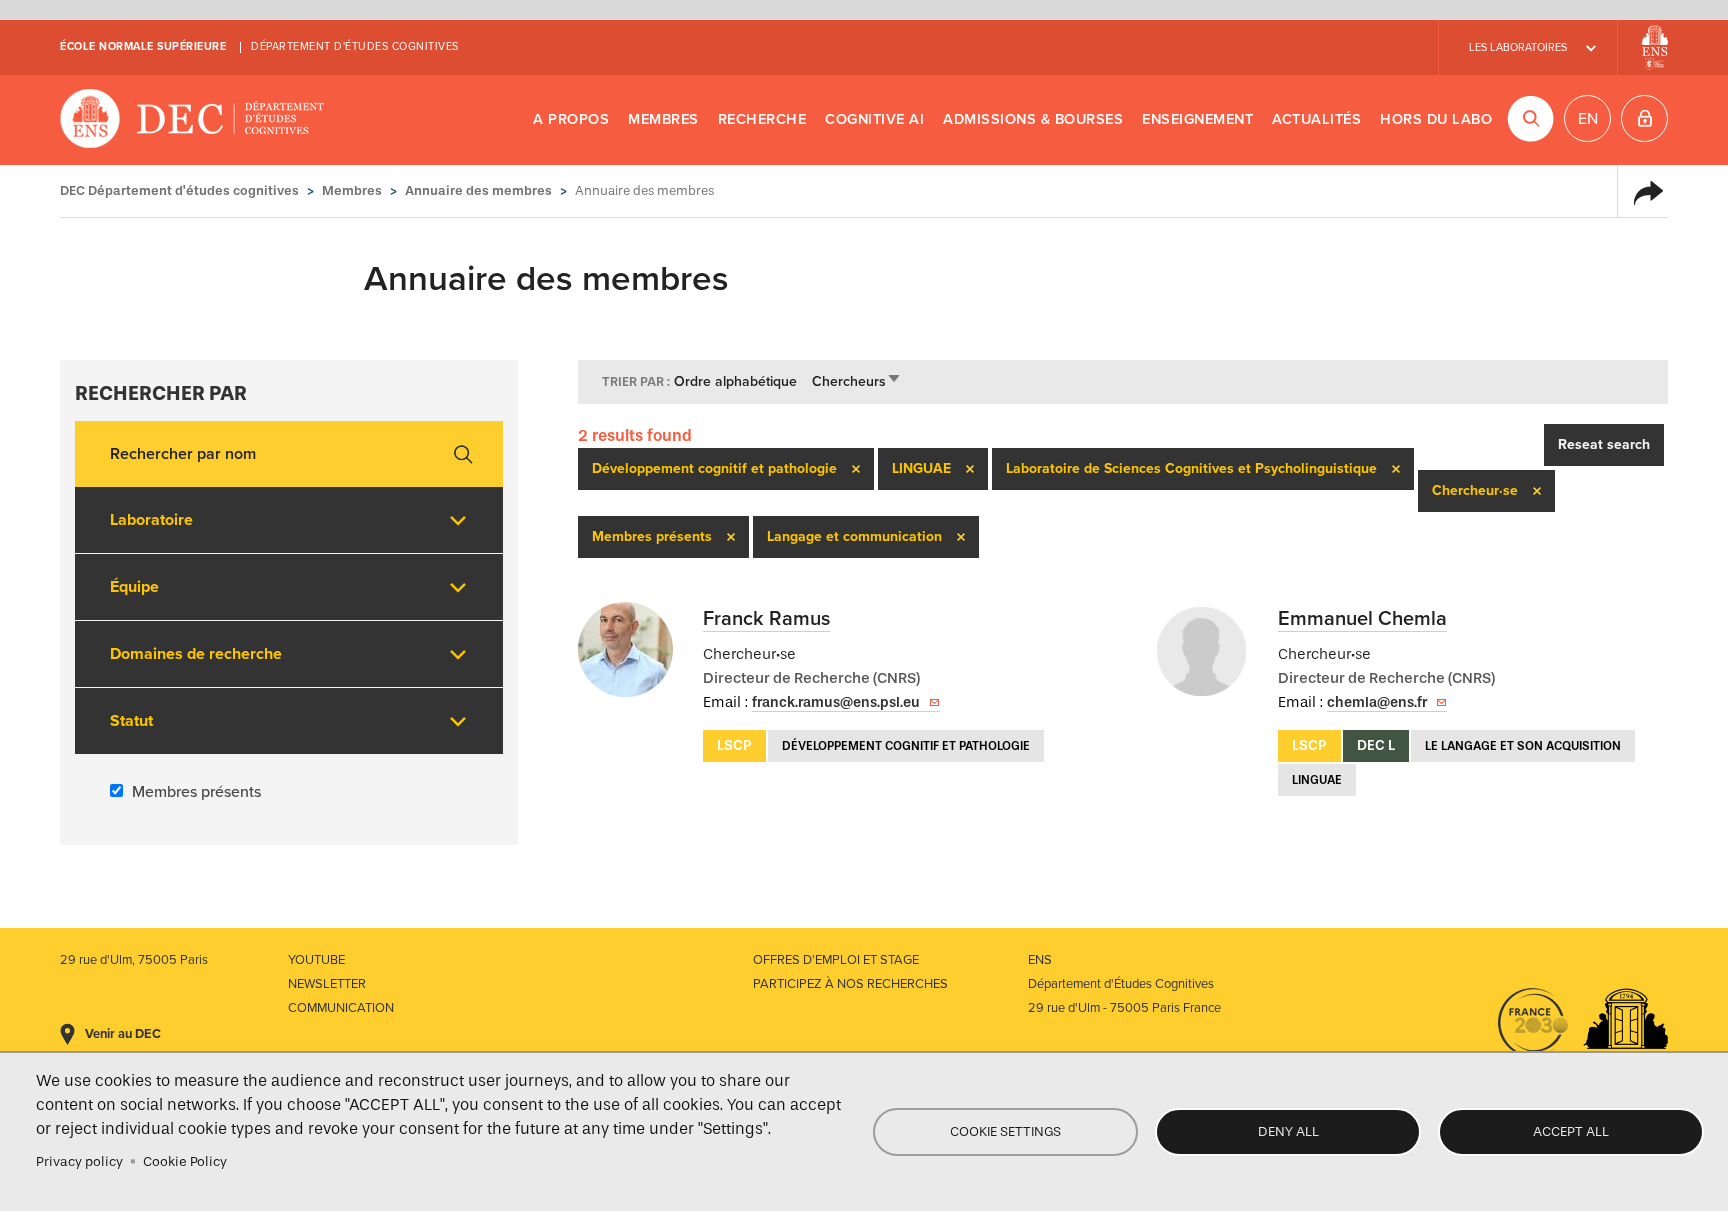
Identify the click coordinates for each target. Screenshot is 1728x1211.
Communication (341, 1008)
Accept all (1571, 1131)
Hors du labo (1436, 119)
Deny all (1288, 1131)
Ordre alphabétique (735, 381)
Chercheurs (857, 381)
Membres (663, 119)
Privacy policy (79, 1161)
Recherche (762, 119)
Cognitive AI (874, 119)
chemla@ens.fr (1377, 702)
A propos (571, 119)
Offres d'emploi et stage (836, 960)
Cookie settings (1005, 1131)
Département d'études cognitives (355, 46)
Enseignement (1197, 119)
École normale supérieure (143, 46)
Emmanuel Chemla (1362, 619)
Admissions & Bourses (1033, 119)
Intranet (1644, 118)
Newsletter (327, 984)
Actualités (1316, 119)
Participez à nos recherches (850, 984)
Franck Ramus (766, 619)
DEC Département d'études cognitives (192, 120)
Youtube (316, 960)
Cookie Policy (185, 1161)
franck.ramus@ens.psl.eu (836, 702)
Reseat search (1604, 444)
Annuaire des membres (478, 190)
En (1588, 119)
